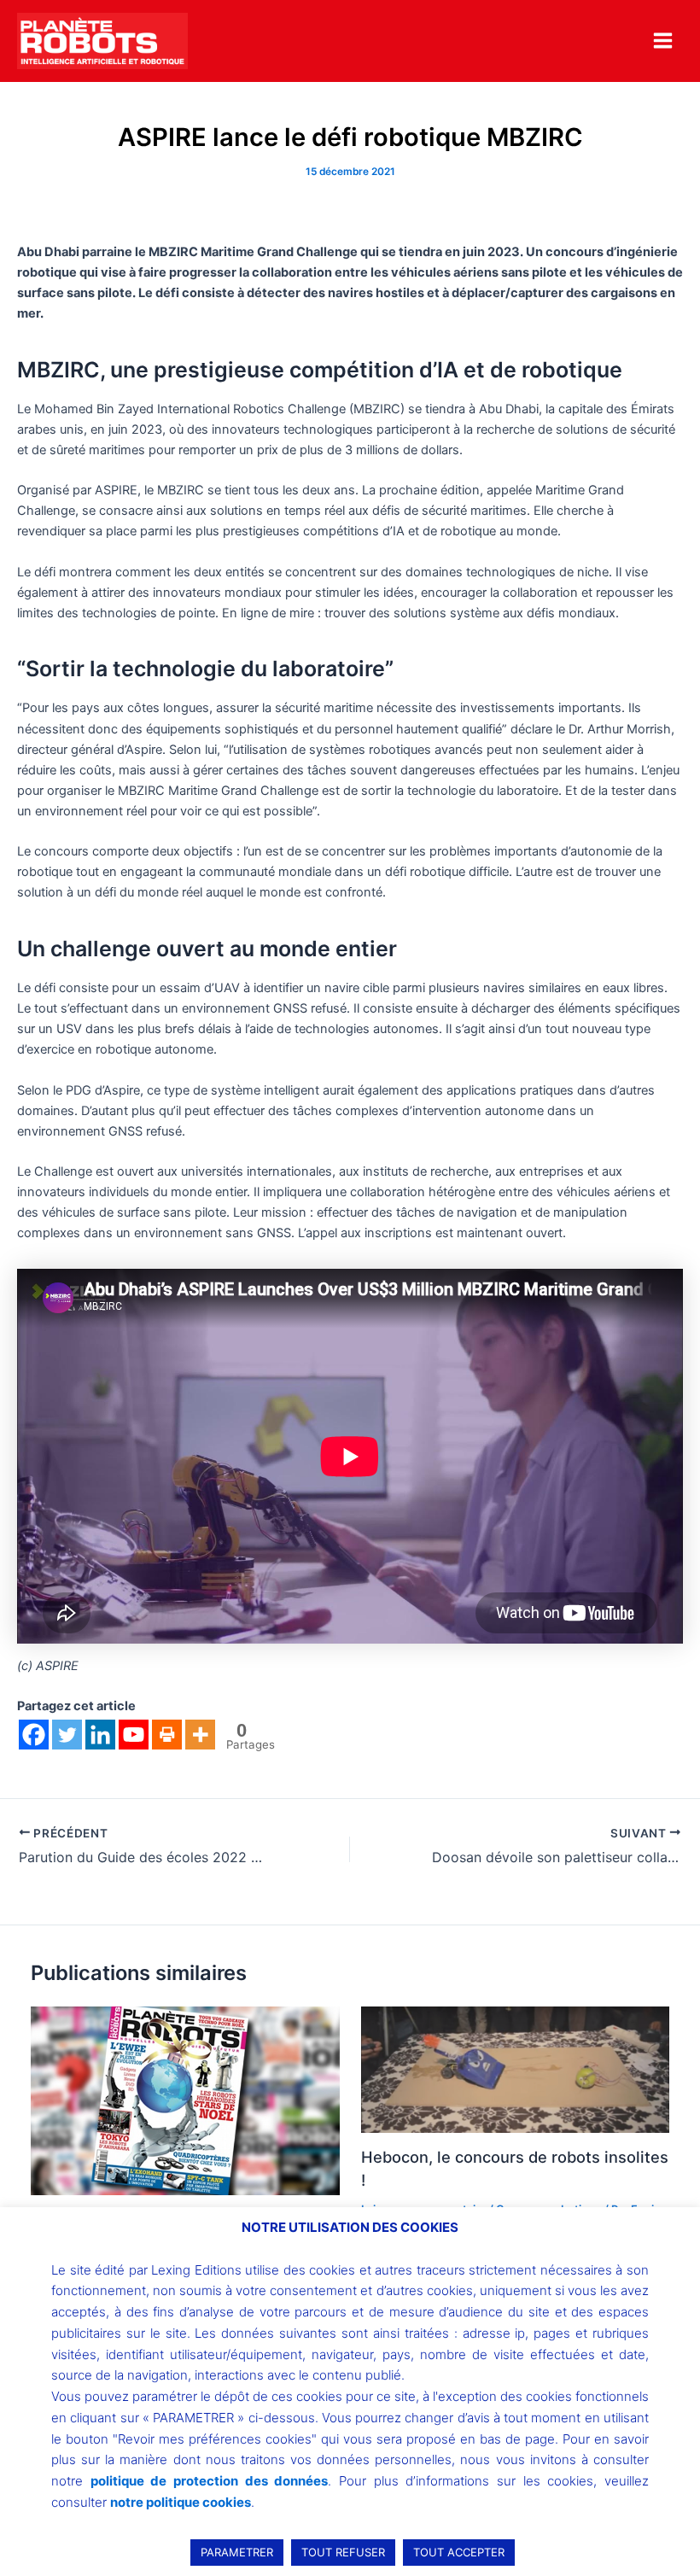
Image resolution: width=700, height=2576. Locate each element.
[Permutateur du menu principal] (663, 41)
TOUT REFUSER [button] (343, 2552)
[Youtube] (134, 1735)
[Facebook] (34, 1735)
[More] (200, 1735)
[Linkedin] (100, 1735)
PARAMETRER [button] (237, 2552)
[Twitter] (67, 1735)
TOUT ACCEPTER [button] (459, 2552)
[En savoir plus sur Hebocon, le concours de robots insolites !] (515, 2069)
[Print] (167, 1735)
